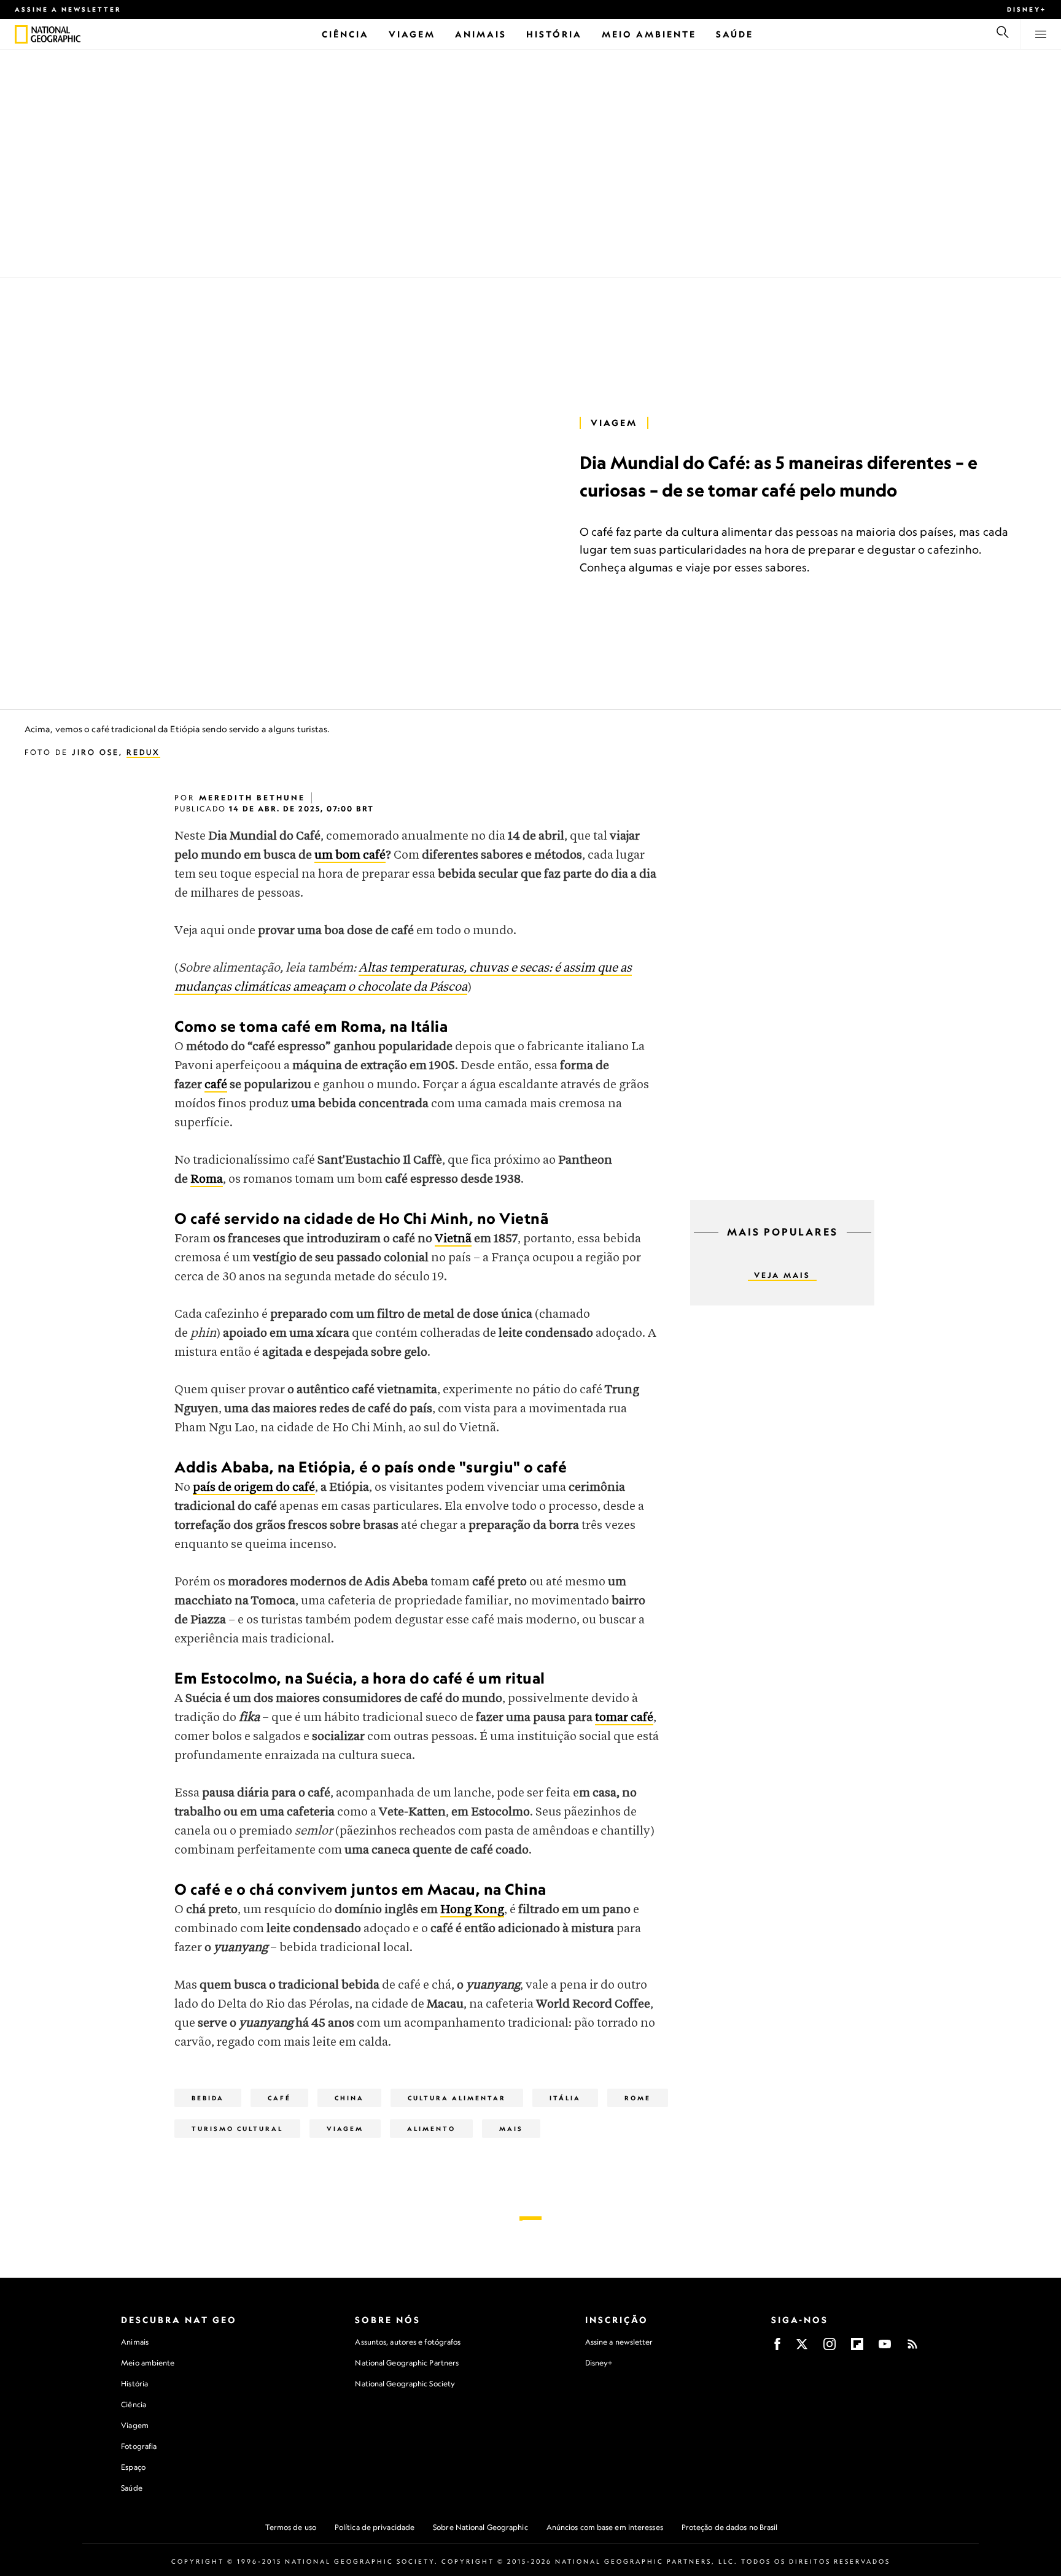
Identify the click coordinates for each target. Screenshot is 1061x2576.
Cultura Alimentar (457, 2098)
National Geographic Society (405, 2384)
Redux (143, 752)
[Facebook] (777, 2348)
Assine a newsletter (68, 9)
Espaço (133, 2467)
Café (279, 2098)
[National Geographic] (21, 34)
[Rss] (912, 2348)
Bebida (208, 2098)
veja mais (782, 1275)
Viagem (614, 423)
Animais (135, 2342)
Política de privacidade (375, 2527)
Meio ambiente (148, 2363)
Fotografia (139, 2446)
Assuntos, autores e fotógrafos (408, 2342)
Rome (638, 2098)
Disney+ (1027, 9)
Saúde (132, 2488)
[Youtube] (885, 2348)
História (134, 2384)
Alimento (431, 2129)
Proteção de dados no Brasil (730, 2527)
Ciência (134, 2404)
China (349, 2098)
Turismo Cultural (237, 2129)
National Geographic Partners (407, 2363)
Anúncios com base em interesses (605, 2527)
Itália (565, 2098)
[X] (802, 2348)
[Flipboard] (857, 2348)
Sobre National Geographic (480, 2527)
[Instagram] (830, 2348)
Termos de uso (291, 2527)
